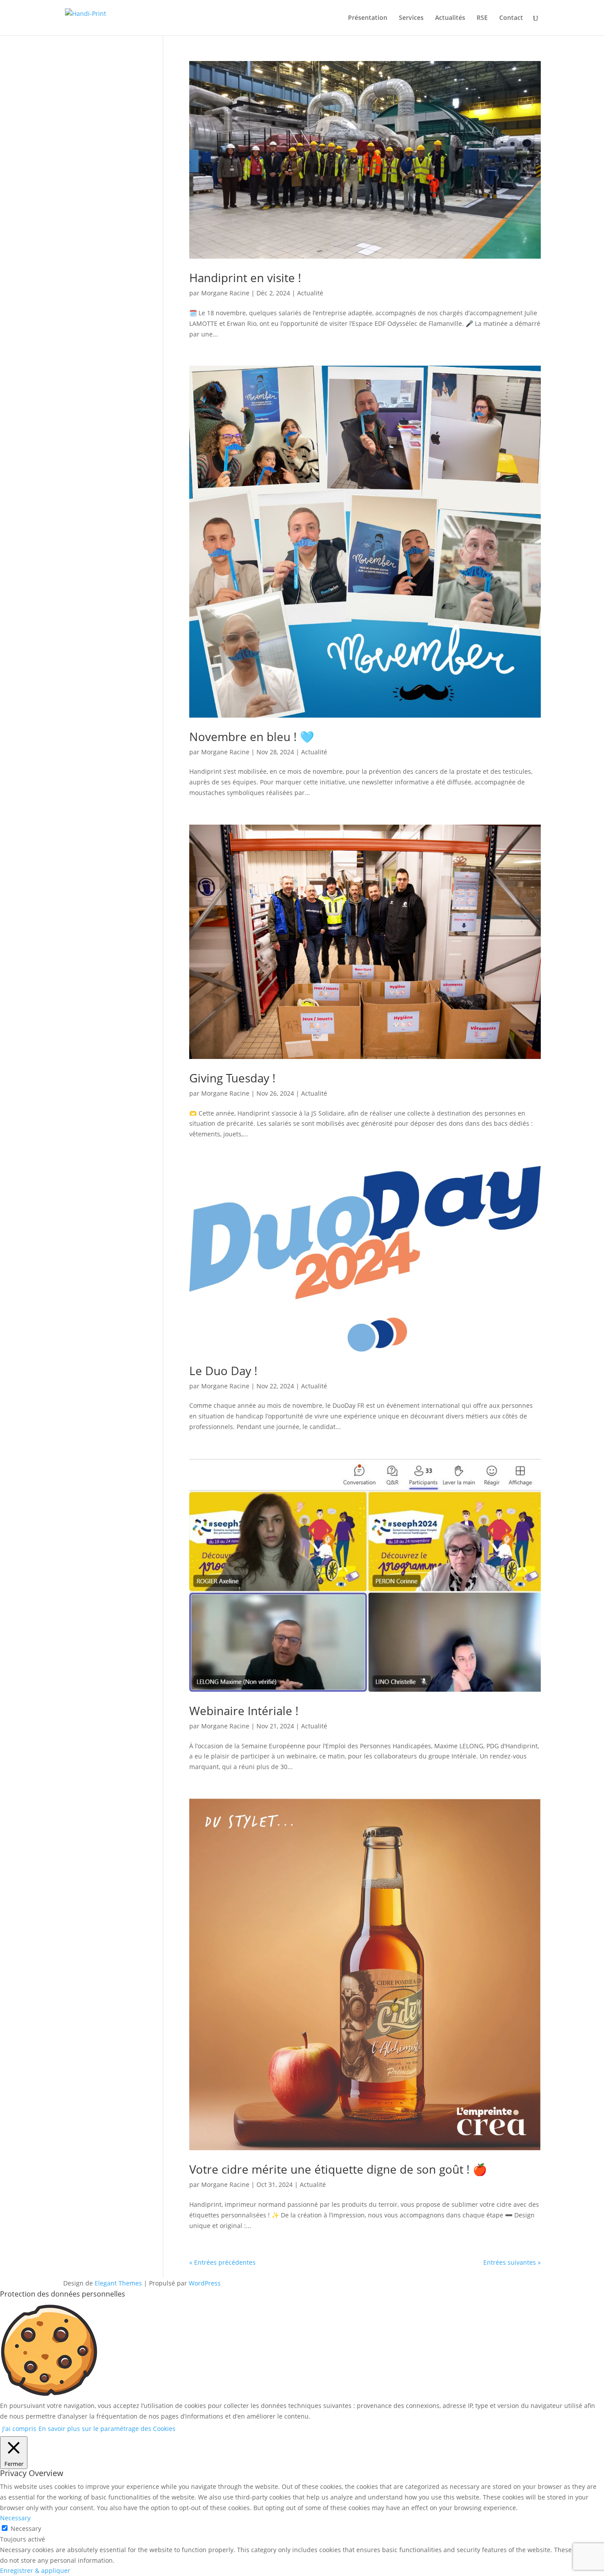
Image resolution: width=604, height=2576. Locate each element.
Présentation (368, 18)
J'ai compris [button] (19, 2429)
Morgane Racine (225, 293)
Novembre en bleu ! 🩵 (252, 737)
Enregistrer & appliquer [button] (35, 2570)
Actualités (450, 18)
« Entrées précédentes (222, 2262)
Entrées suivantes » (512, 2262)
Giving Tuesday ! (232, 1078)
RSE (482, 18)
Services (411, 18)
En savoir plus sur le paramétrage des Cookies (107, 2429)
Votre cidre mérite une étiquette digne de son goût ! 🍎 (338, 2169)
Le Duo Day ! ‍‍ (225, 1371)
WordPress (205, 2283)
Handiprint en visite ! (245, 278)
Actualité (310, 293)
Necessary (26, 2528)
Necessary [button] (15, 2518)
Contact (511, 18)
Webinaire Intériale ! (244, 1711)
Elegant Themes (118, 2283)
